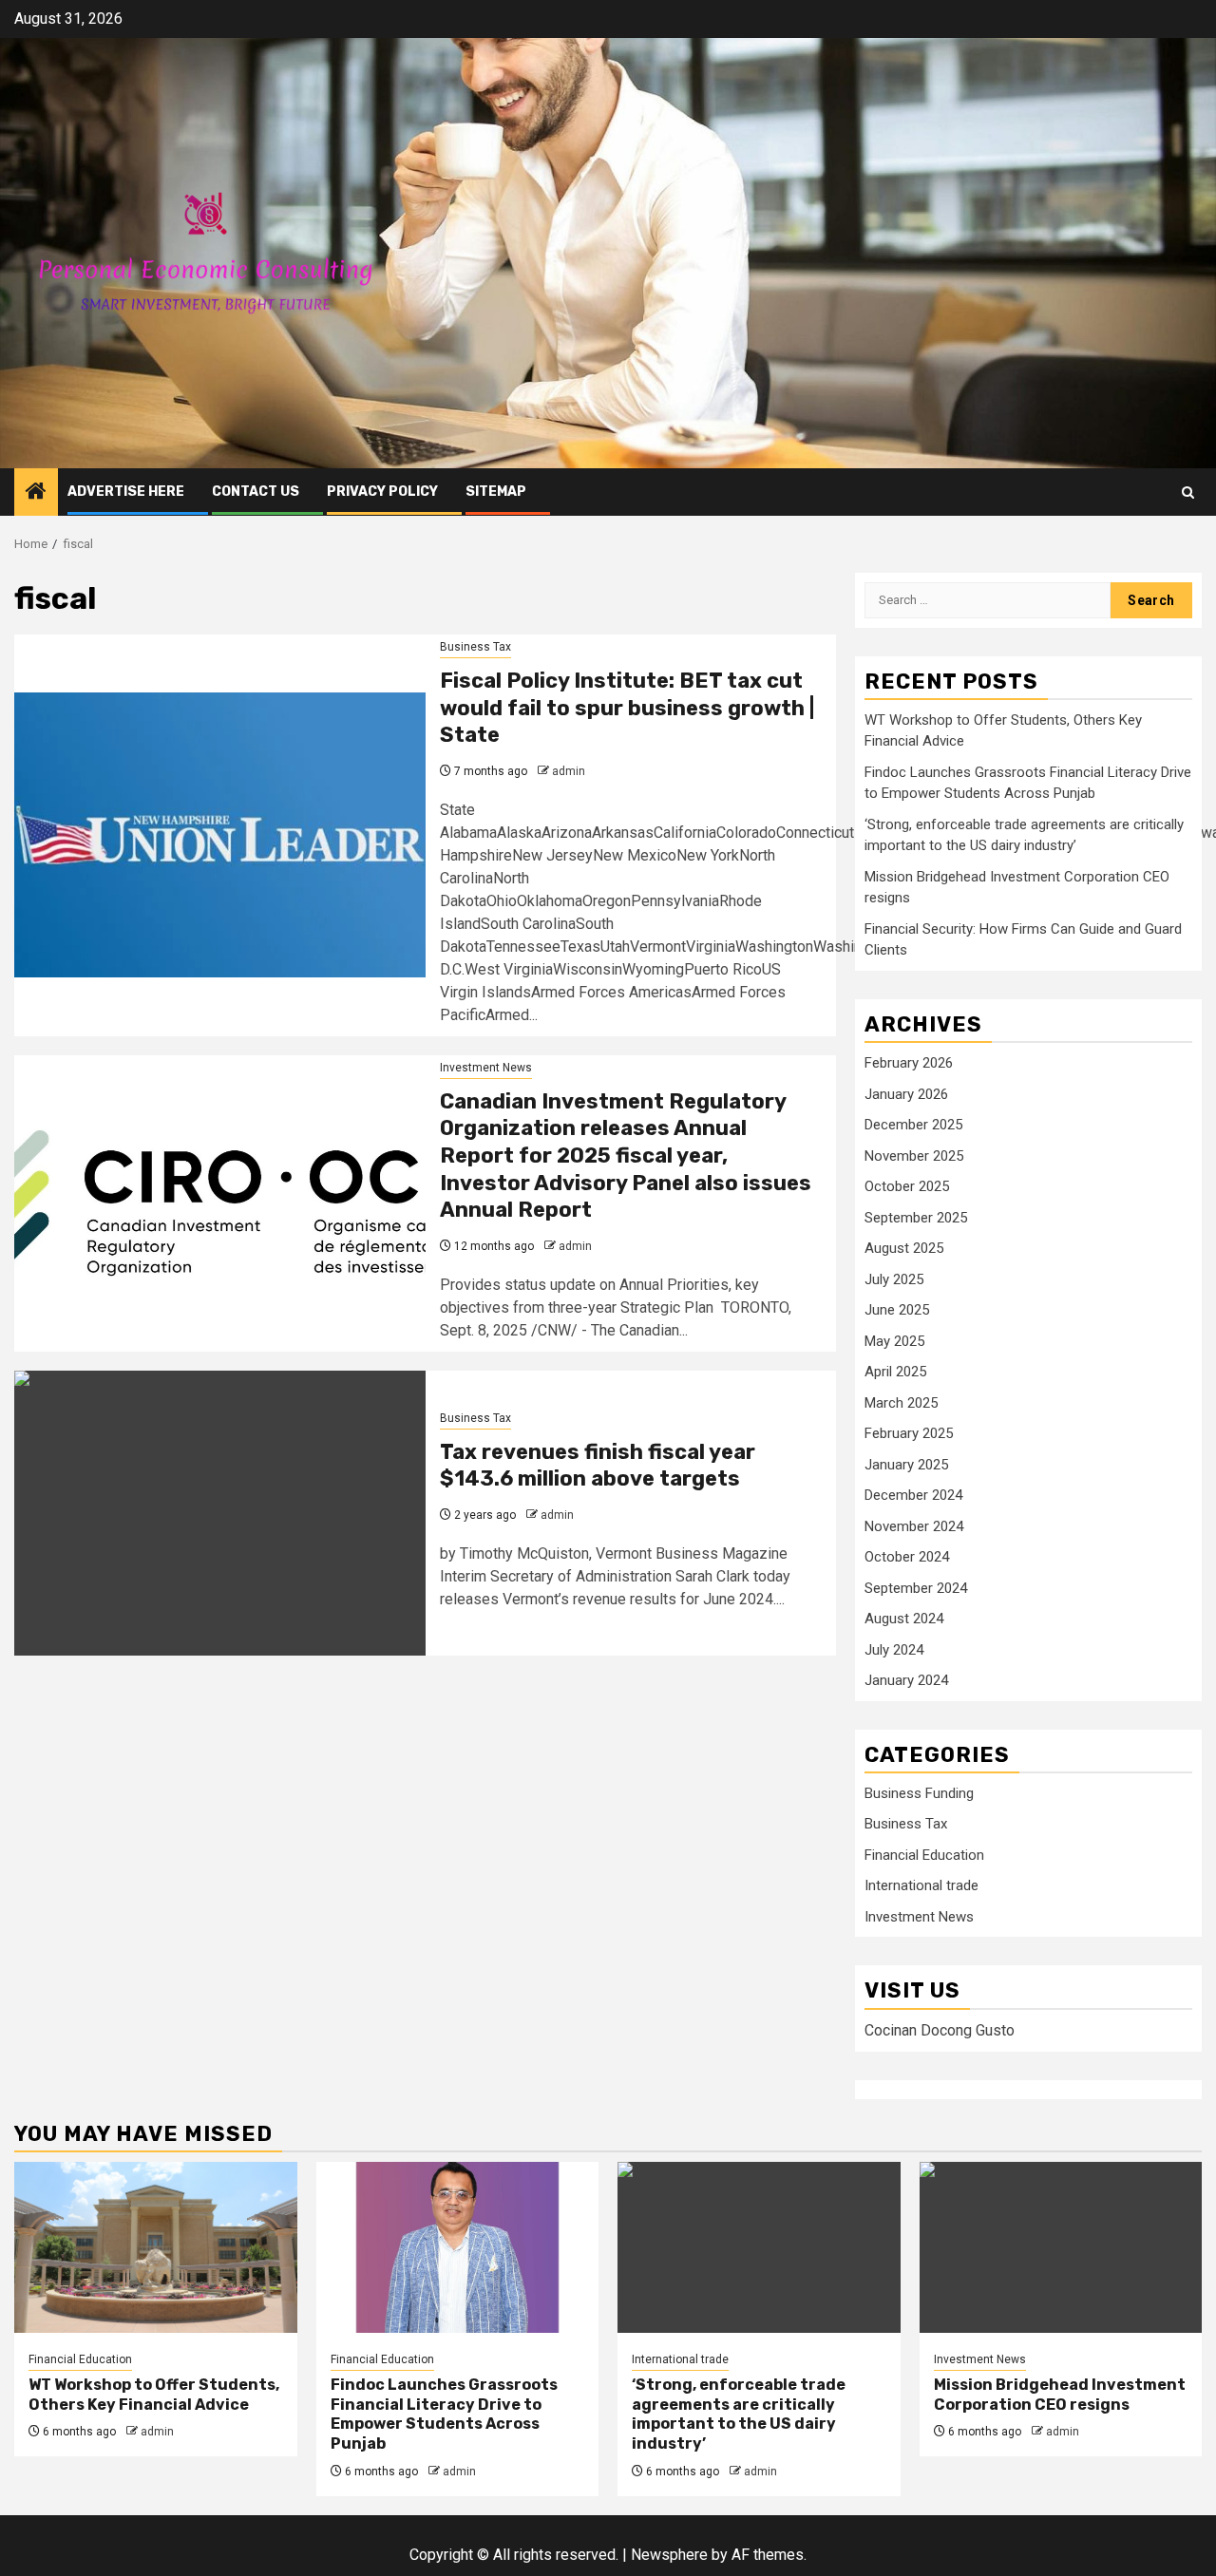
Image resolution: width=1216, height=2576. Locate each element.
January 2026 (906, 1094)
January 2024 (906, 1680)
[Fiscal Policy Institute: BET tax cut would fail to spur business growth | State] (220, 835)
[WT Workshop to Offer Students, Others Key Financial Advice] (156, 2247)
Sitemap (496, 492)
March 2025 (901, 1403)
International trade (921, 1885)
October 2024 (907, 1557)
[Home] (36, 493)
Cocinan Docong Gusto (940, 2030)
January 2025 (906, 1465)
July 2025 (894, 1279)
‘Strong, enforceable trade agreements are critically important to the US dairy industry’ (739, 2414)
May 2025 (894, 1341)
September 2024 (916, 1588)
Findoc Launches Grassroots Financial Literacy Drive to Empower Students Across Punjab (444, 2414)
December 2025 (913, 1125)
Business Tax (475, 647)
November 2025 (914, 1156)
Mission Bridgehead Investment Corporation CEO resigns (1060, 2395)
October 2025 (907, 1186)
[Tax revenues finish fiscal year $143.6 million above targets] (220, 1513)
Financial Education (924, 1855)
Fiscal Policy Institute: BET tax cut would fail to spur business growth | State (627, 708)
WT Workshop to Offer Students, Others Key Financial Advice (154, 2395)
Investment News (486, 1068)
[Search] (1188, 492)
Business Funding (919, 1793)
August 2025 (904, 1248)
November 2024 (914, 1526)
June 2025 (897, 1310)
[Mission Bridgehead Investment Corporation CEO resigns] (1061, 2247)
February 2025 (909, 1433)
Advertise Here (126, 492)
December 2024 (913, 1495)
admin (569, 771)
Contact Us (256, 492)
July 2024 (894, 1650)
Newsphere (669, 2555)
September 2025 (916, 1218)
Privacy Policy (382, 492)
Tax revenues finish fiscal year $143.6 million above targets (598, 1466)
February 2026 (909, 1063)
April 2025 (895, 1372)
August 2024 (904, 1619)
